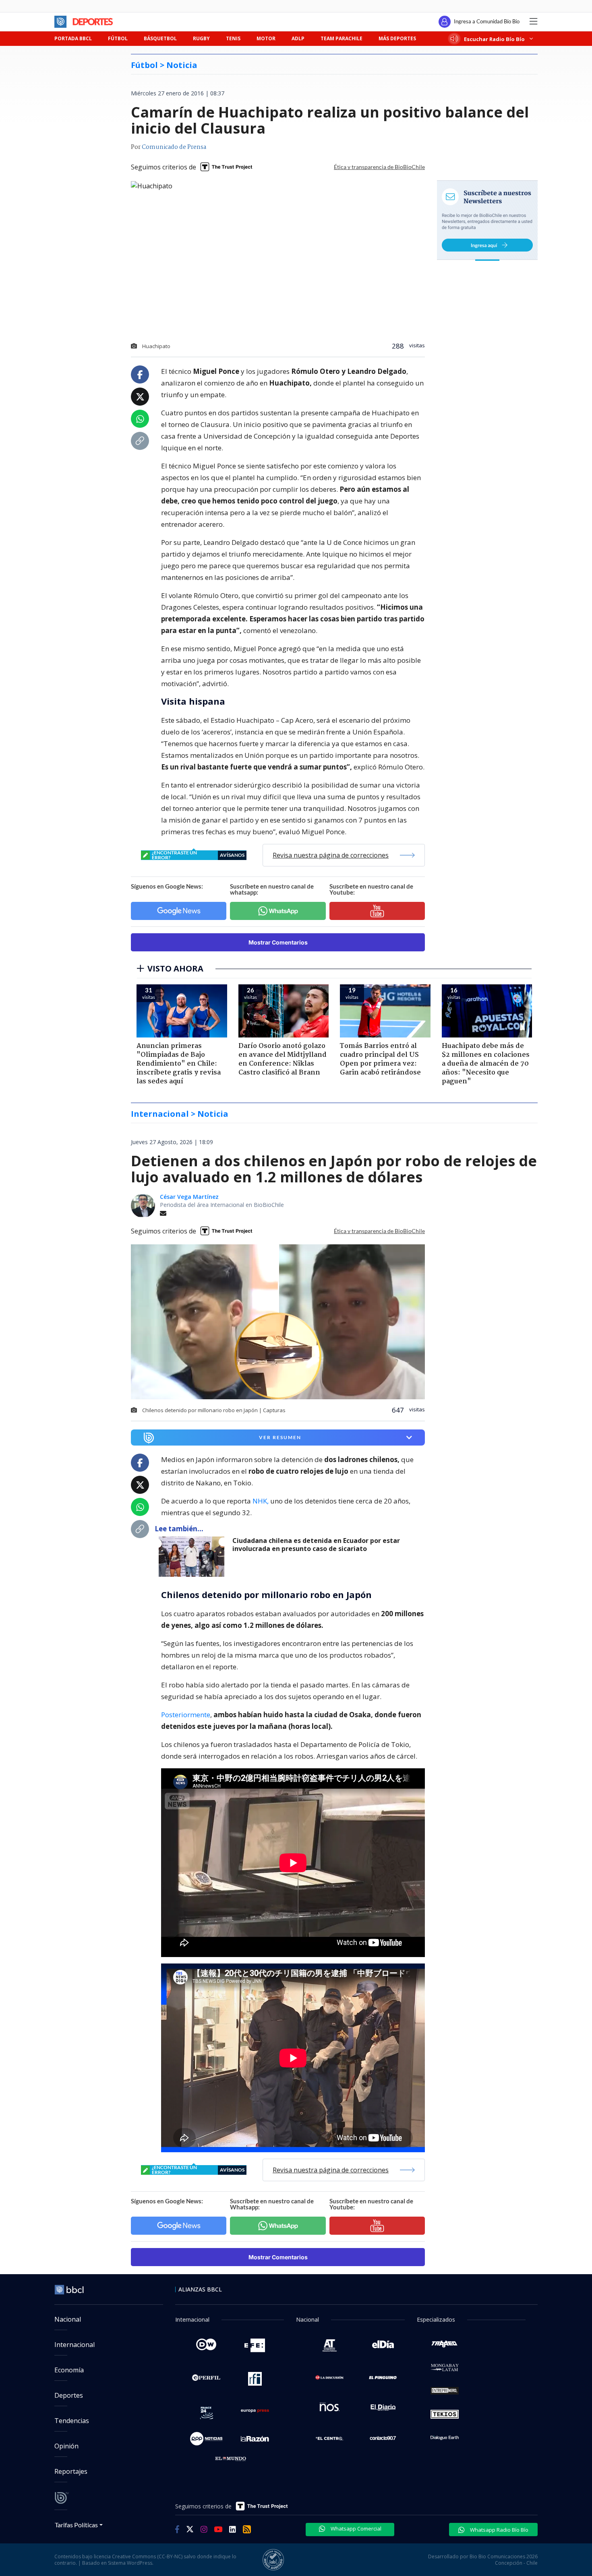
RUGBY (201, 38)
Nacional (68, 2319)
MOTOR (266, 38)
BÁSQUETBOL (160, 38)
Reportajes (71, 2471)
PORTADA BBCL (73, 38)
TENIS (233, 38)
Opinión (66, 2446)
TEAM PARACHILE (342, 38)
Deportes (69, 2395)
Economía (69, 2370)
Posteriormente (186, 1715)
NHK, (261, 1501)
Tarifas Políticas (76, 2525)
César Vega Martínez (189, 1197)
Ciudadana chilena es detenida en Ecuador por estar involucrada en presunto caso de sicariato (316, 1545)
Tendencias (72, 2421)
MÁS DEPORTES (397, 38)
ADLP (298, 38)
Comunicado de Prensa (174, 147)
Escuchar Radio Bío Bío (494, 39)
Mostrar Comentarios (278, 942)
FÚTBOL (118, 38)
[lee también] (194, 1557)
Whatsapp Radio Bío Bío (499, 2530)
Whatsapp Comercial (355, 2529)
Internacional (75, 2345)
